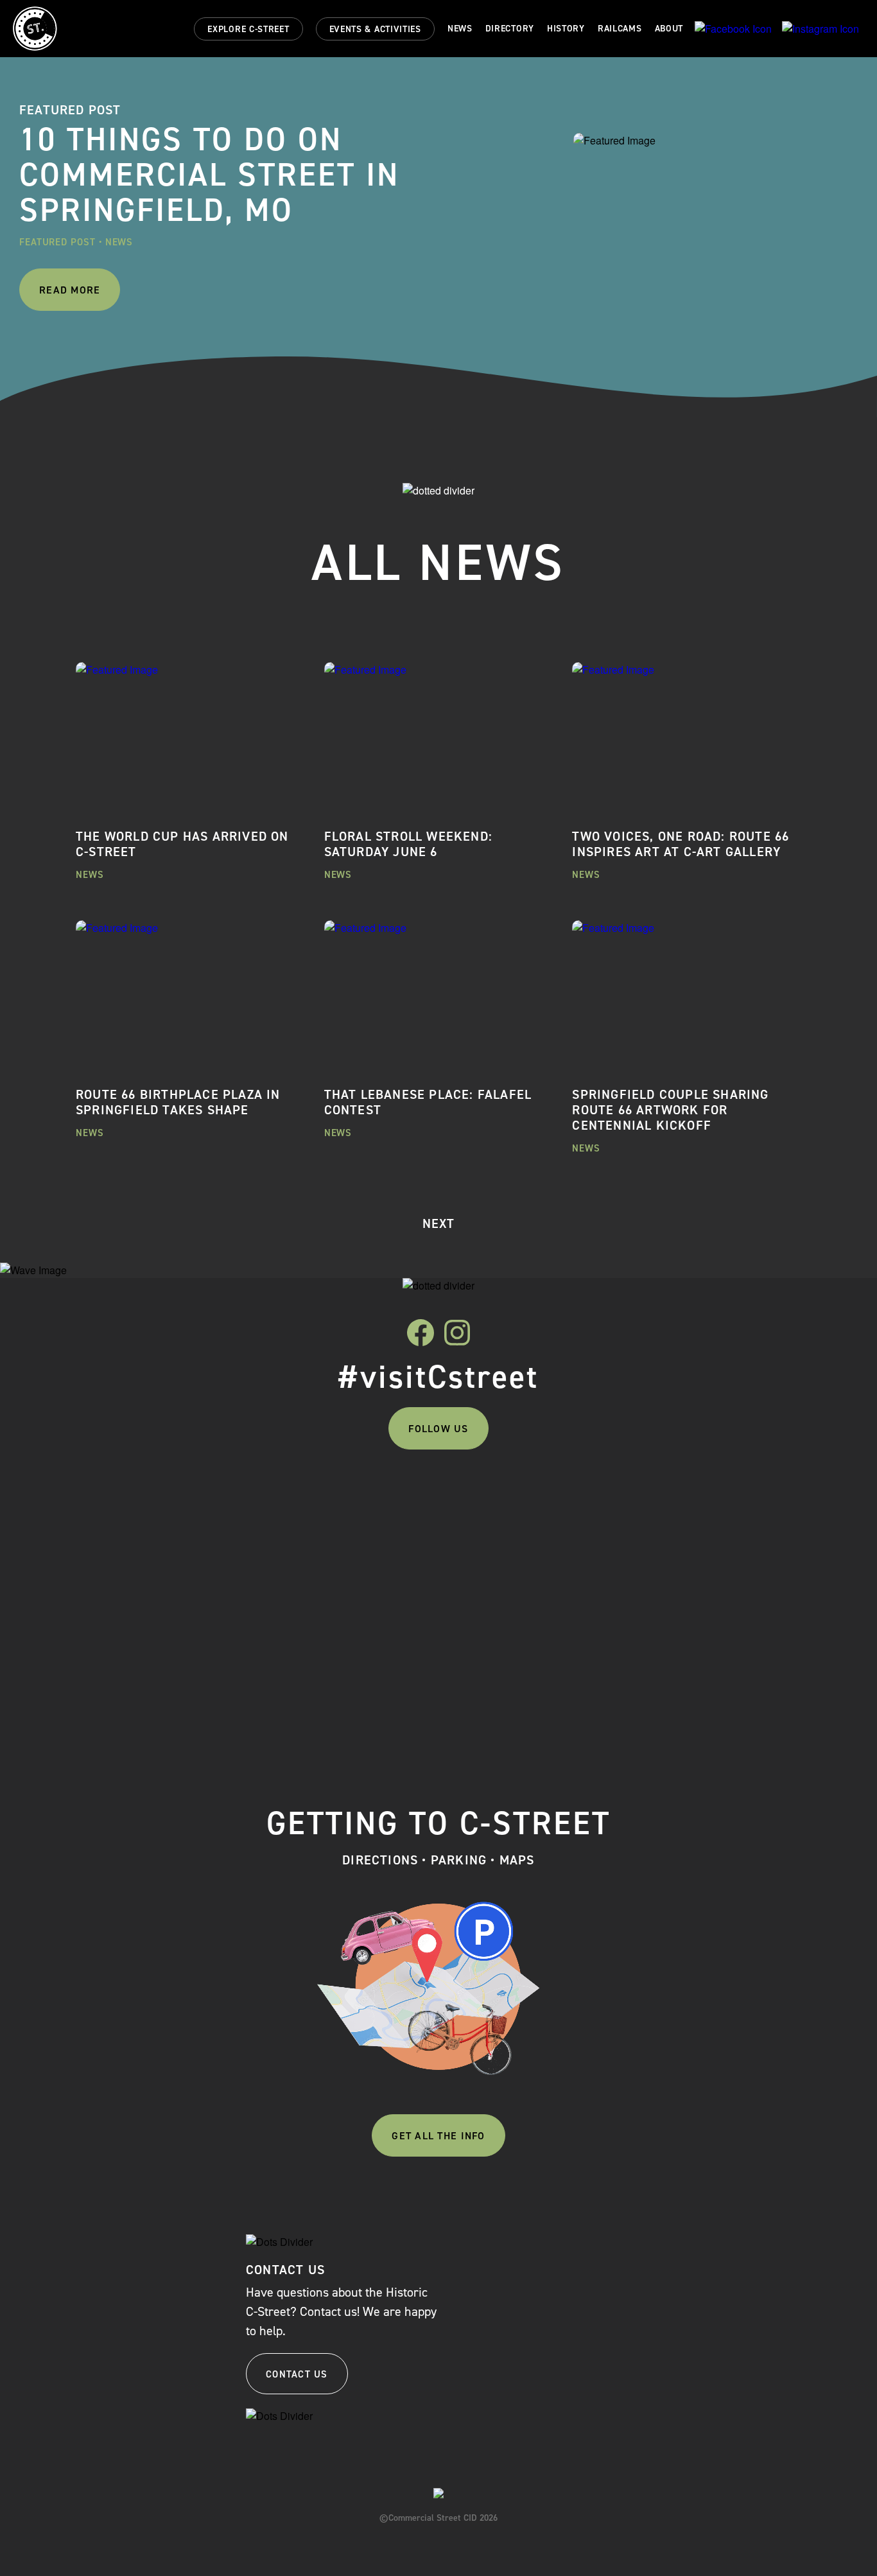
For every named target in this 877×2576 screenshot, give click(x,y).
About (669, 29)
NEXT (439, 1223)
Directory (510, 29)
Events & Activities (375, 29)
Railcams (620, 29)
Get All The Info (438, 2136)
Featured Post (57, 242)
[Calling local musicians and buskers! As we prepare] (348, 1599)
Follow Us (438, 1429)
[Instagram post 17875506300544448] (167, 1498)
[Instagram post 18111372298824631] (529, 1498)
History (566, 29)
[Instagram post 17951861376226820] (711, 1498)
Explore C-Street (248, 29)
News (460, 29)
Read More (70, 290)
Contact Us (297, 2374)
